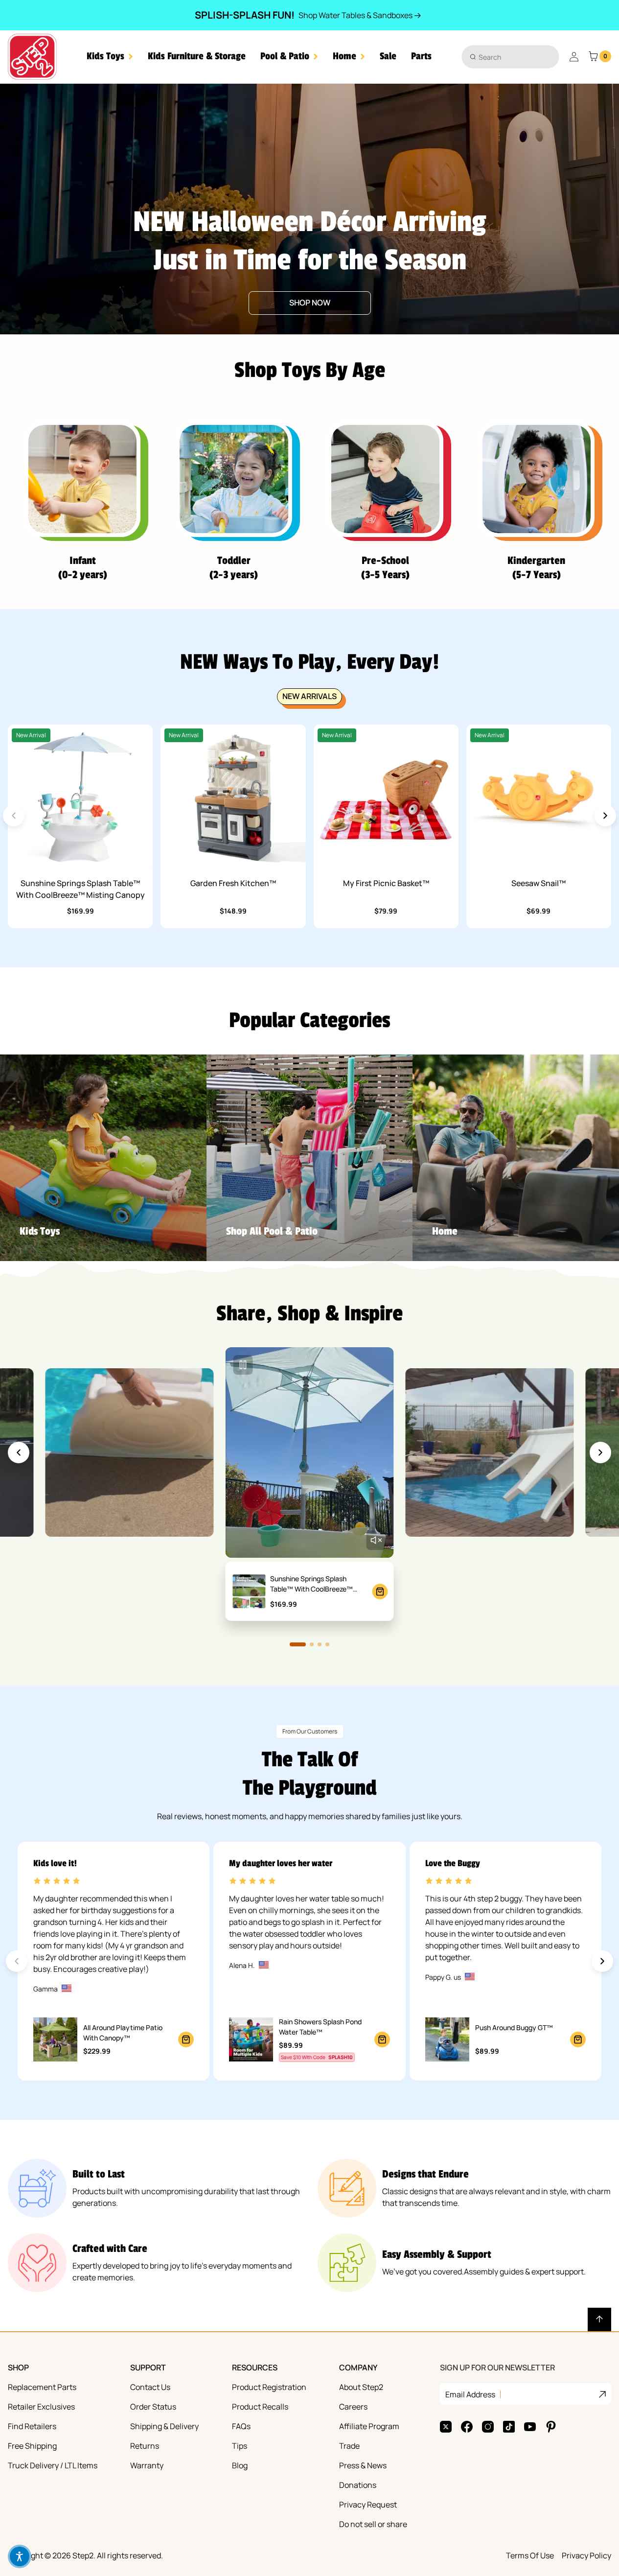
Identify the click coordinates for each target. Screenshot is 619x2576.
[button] (110, 57)
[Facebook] (467, 2427)
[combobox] (510, 57)
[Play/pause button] (243, 1365)
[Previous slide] (19, 1452)
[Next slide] (605, 816)
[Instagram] (488, 2427)
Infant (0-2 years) (83, 568)
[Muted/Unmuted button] (376, 1540)
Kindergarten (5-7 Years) (536, 568)
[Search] (473, 57)
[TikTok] (509, 2427)
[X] (446, 2427)
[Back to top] (599, 2319)
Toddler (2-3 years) (234, 568)
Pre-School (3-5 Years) (385, 568)
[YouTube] (530, 2427)
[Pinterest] (551, 2427)
